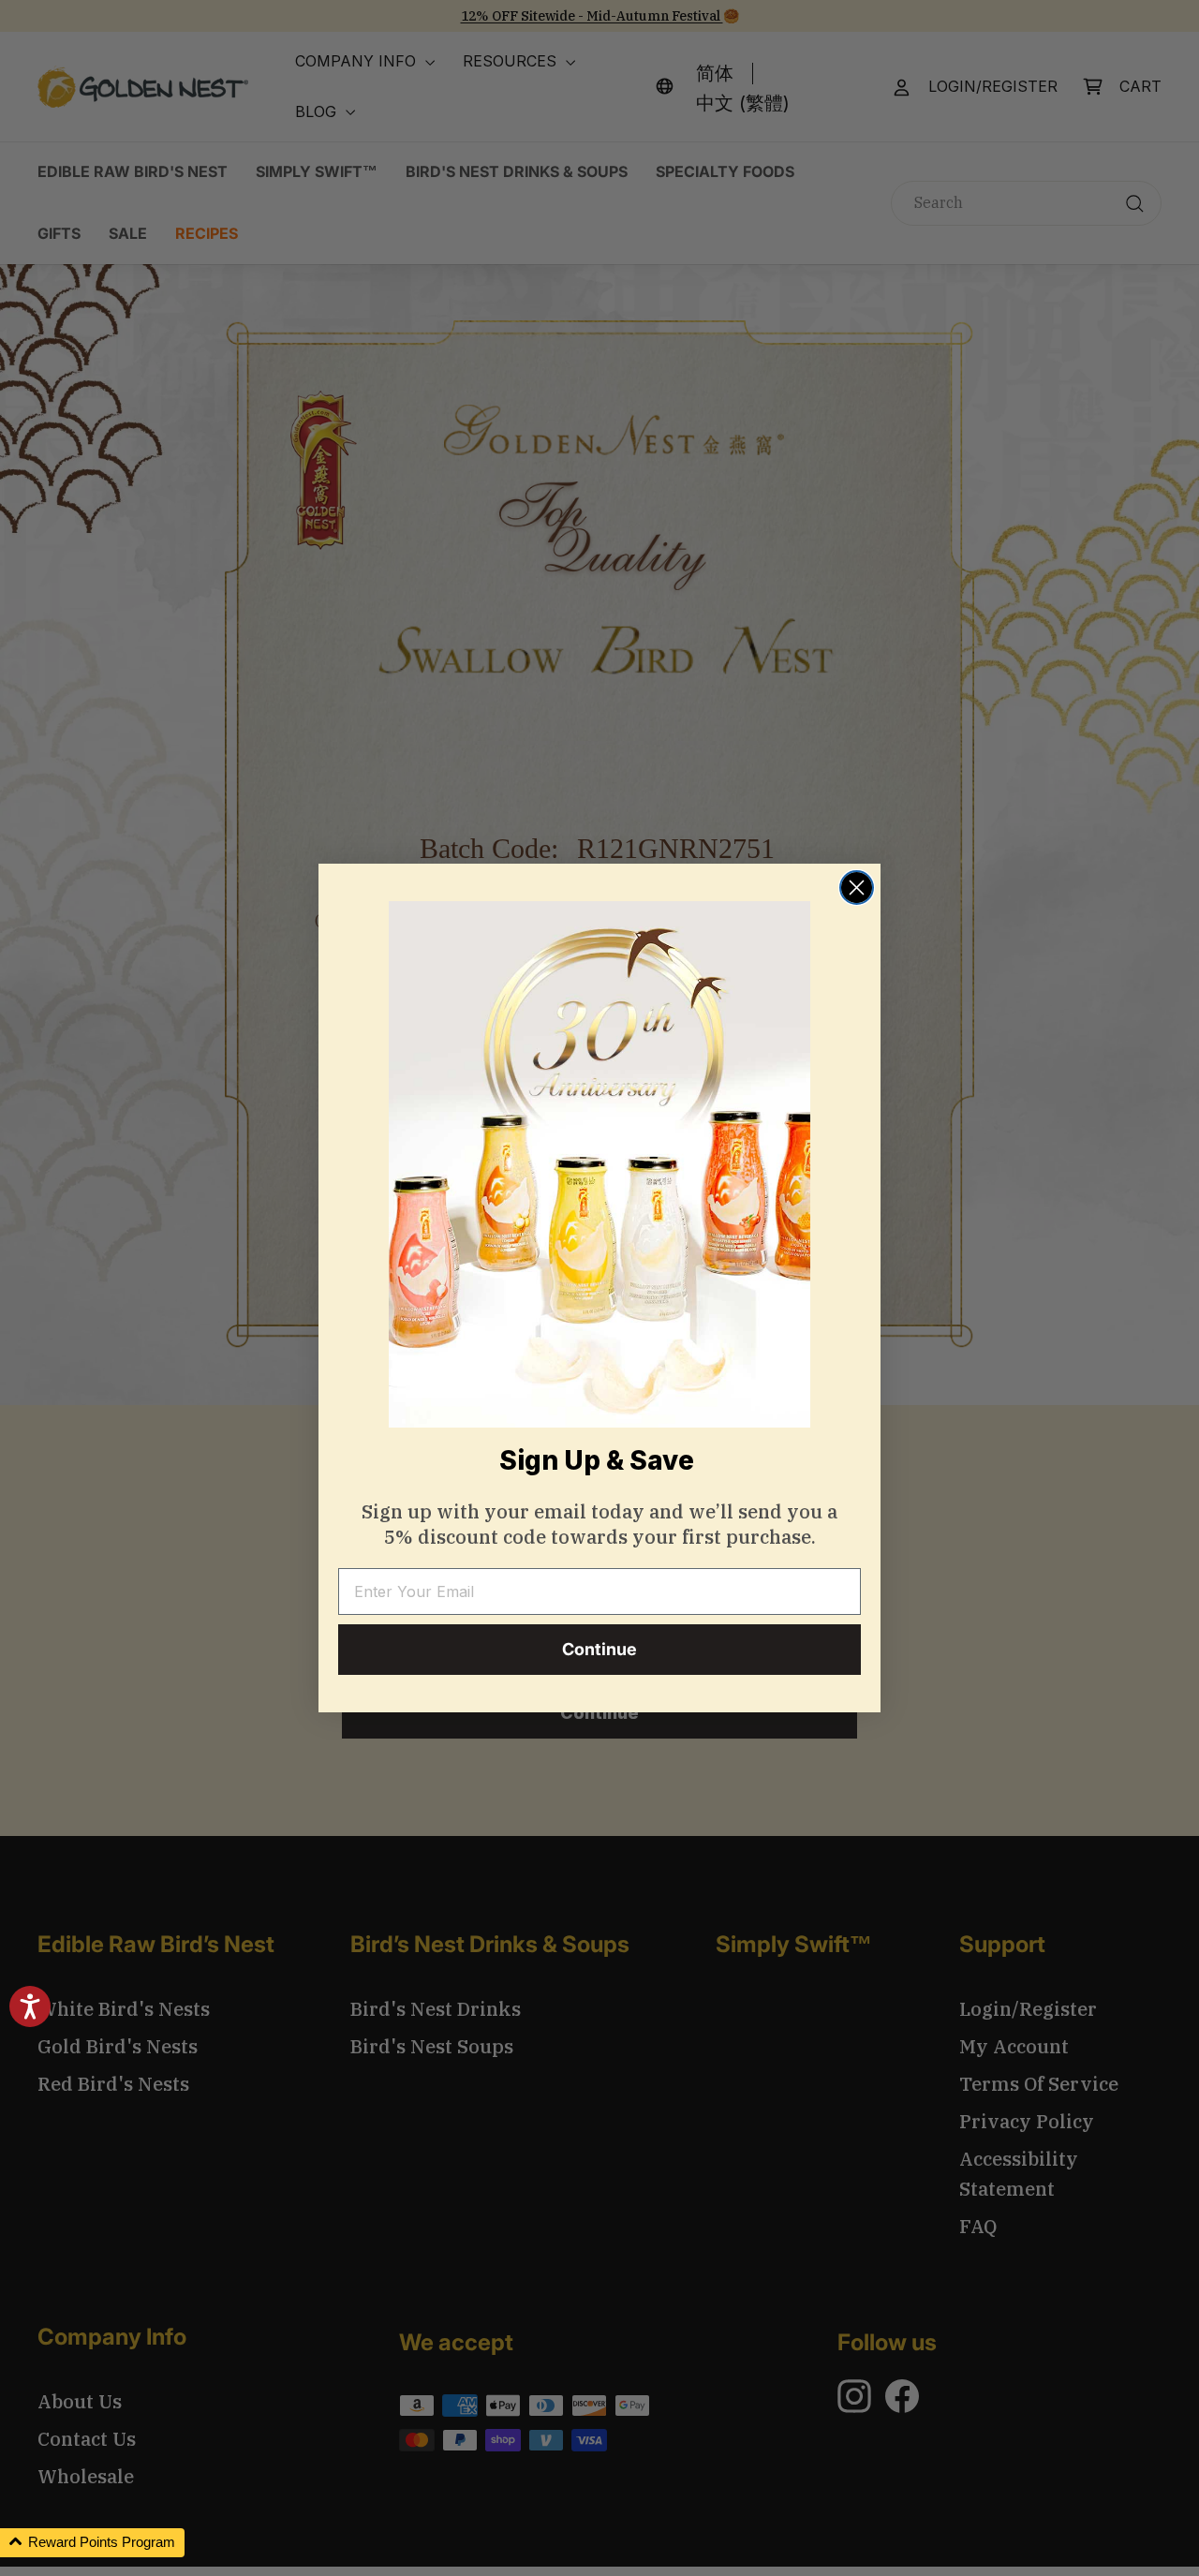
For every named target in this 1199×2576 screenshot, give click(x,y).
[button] (92, 2543)
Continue (599, 1649)
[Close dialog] (857, 888)
